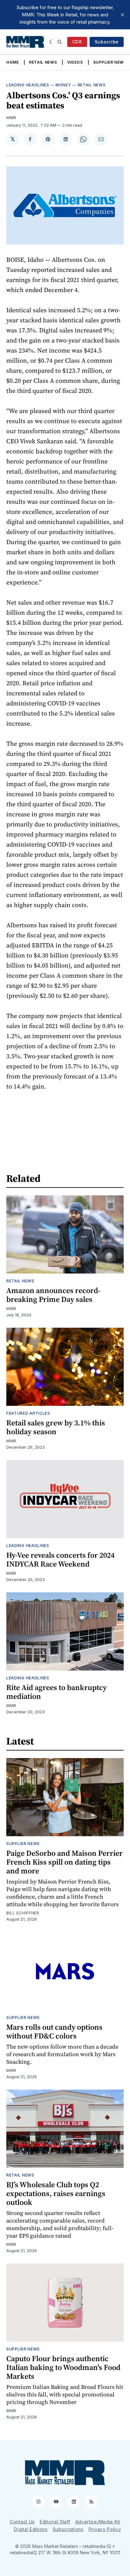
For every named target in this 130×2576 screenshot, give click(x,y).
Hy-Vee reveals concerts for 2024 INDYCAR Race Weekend (60, 1559)
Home (13, 62)
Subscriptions (68, 2529)
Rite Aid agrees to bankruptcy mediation (56, 1692)
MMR (11, 118)
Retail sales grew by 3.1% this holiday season (56, 1427)
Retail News (43, 62)
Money (63, 85)
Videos (75, 62)
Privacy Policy (105, 2529)
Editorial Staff (55, 2522)
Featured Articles (28, 1413)
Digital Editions (31, 2529)
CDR (77, 42)
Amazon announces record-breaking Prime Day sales (53, 1295)
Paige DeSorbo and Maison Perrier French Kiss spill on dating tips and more (65, 1862)
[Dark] (52, 42)
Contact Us (22, 2522)
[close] (122, 15)
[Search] (60, 42)
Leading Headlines (28, 85)
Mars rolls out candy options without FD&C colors (54, 2031)
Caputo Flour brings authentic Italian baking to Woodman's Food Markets (63, 2367)
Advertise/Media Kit (98, 2522)
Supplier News (110, 62)
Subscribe (107, 42)
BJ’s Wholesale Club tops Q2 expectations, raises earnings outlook (56, 2193)
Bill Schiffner (23, 1913)
